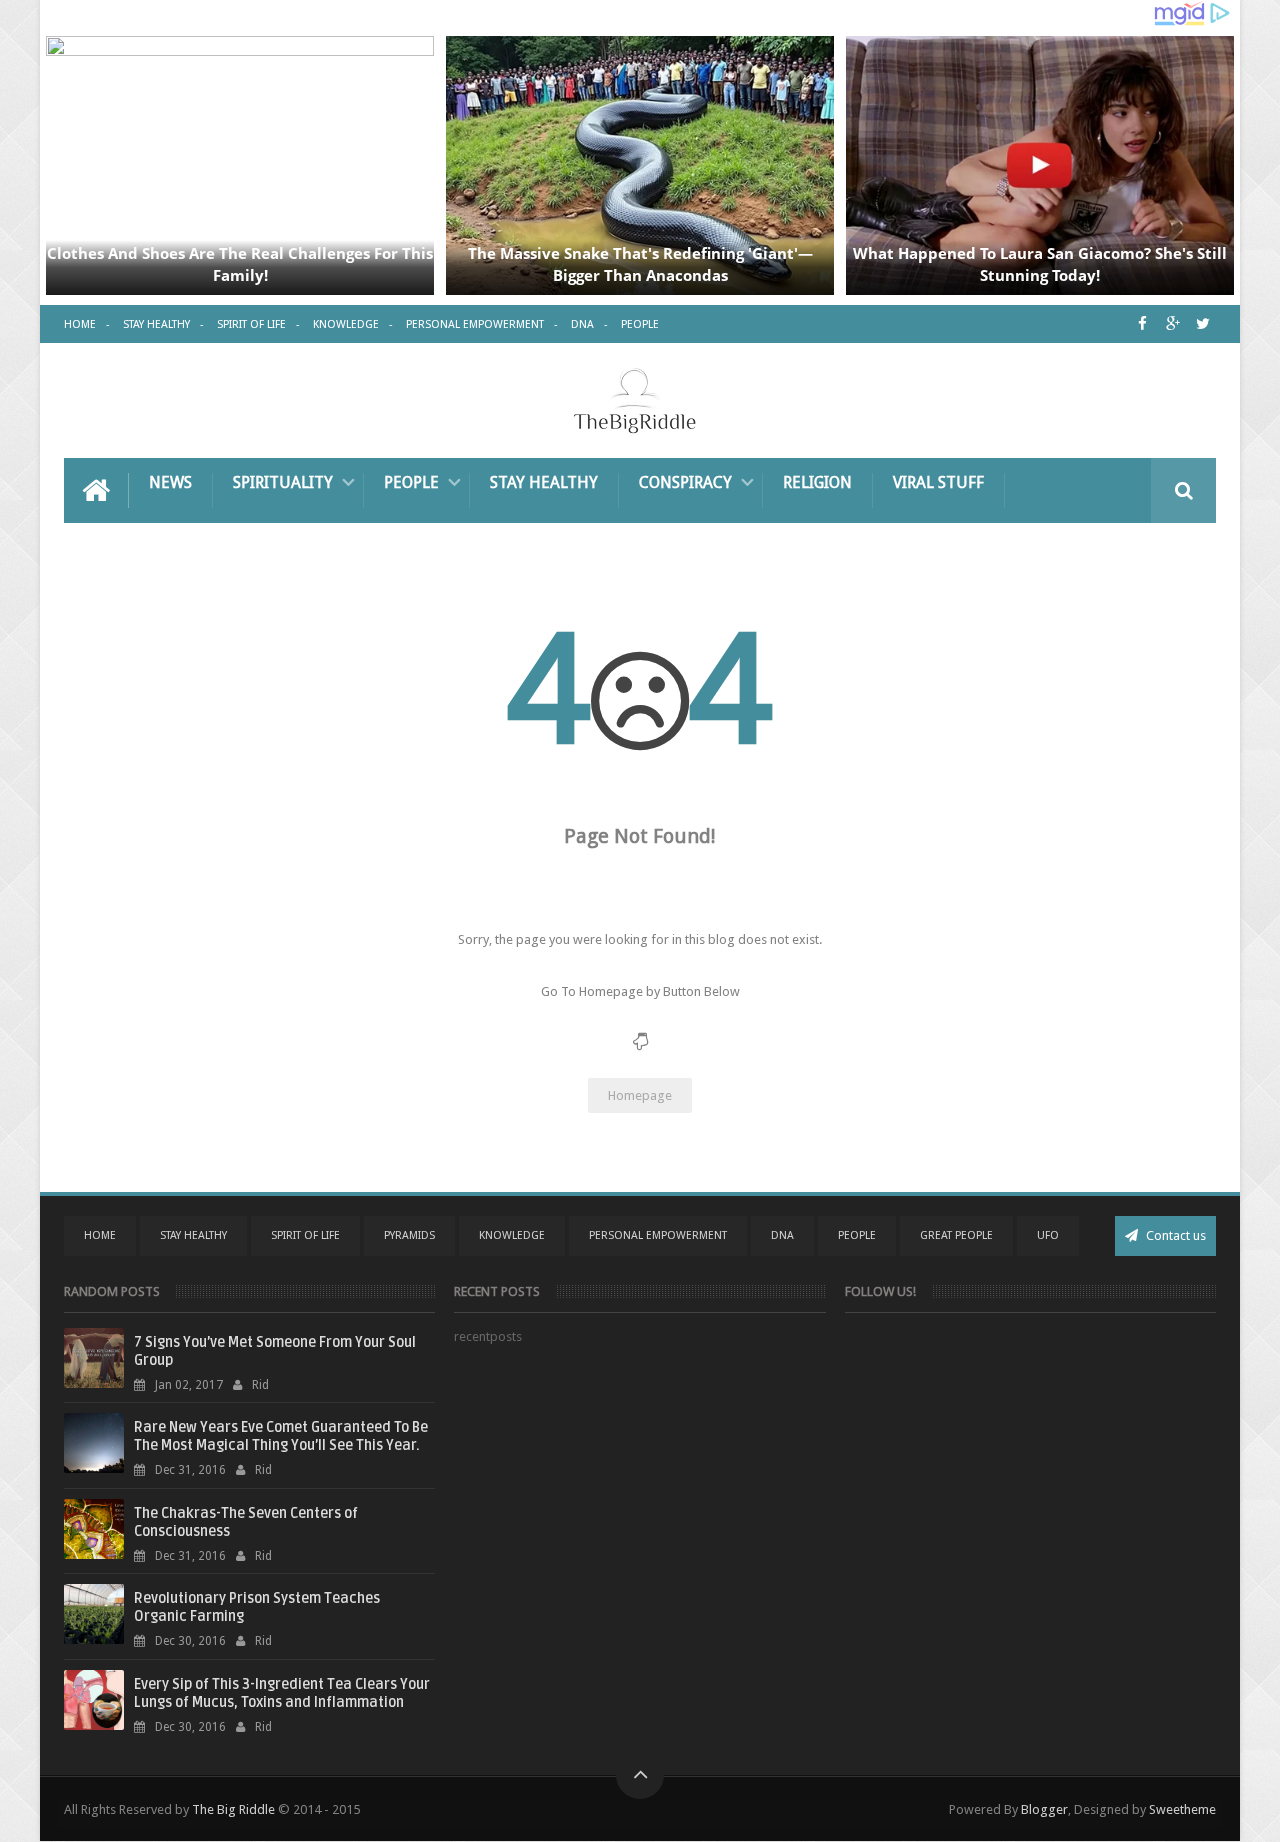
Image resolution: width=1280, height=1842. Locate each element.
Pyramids (409, 1235)
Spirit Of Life (305, 1235)
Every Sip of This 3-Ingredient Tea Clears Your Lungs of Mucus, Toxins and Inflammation (282, 1693)
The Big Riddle (233, 1809)
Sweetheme (1182, 1809)
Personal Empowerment (475, 324)
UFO (1048, 1235)
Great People (956, 1235)
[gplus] (1172, 323)
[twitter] (1202, 323)
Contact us (1174, 1235)
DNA (582, 324)
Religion (817, 482)
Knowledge (346, 324)
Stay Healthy (156, 324)
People (640, 324)
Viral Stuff (938, 482)
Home (80, 324)
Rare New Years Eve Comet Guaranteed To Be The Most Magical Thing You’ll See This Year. (281, 1436)
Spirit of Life (251, 324)
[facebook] (1142, 323)
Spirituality (283, 482)
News (170, 482)
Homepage (640, 1095)
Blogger (1044, 1809)
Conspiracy (685, 482)
